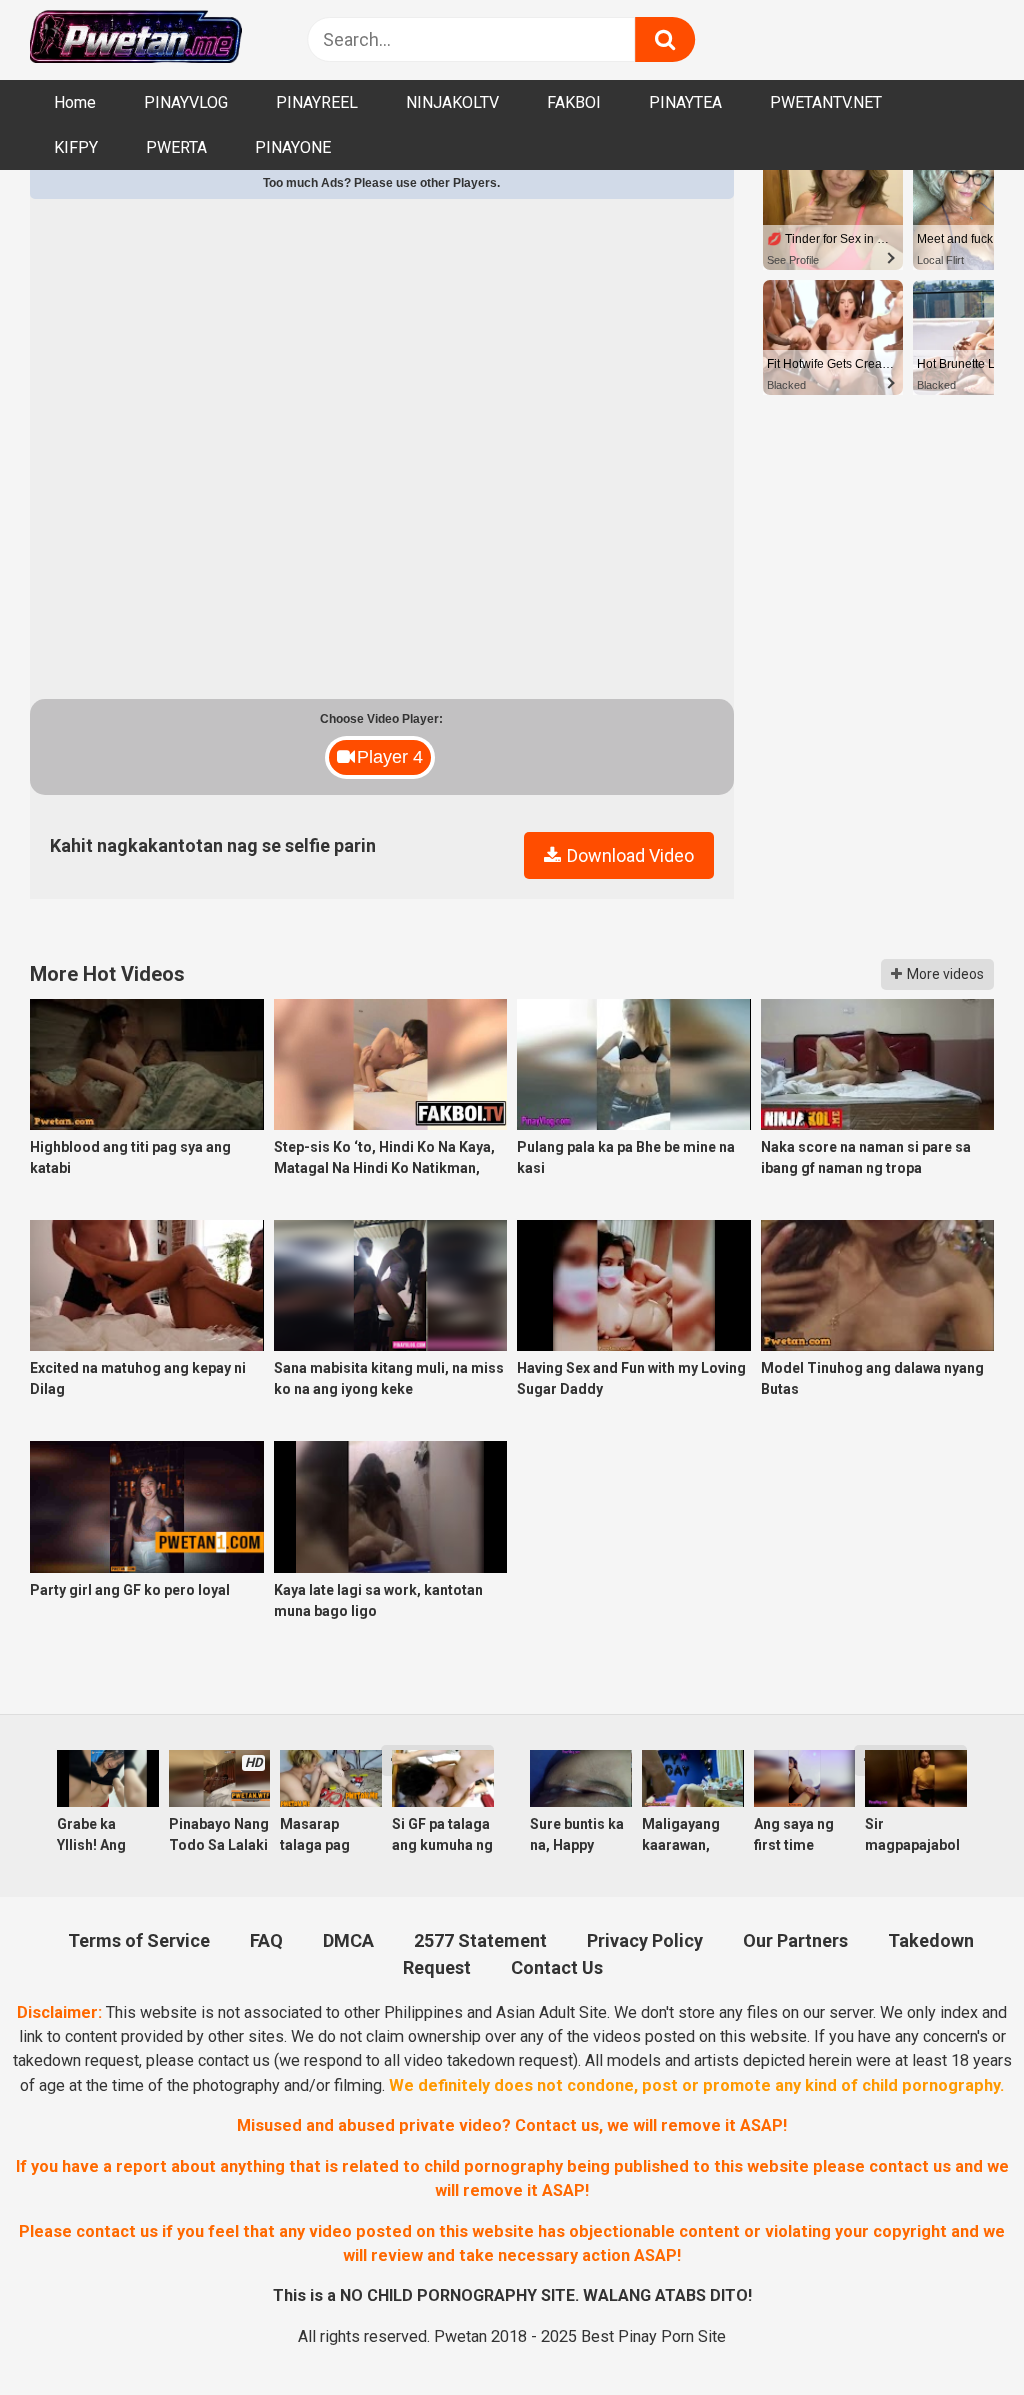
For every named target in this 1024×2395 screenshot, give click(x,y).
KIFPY (76, 147)
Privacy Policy (645, 1940)
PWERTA (176, 147)
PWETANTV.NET (826, 102)
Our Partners (795, 1940)
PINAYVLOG (186, 102)
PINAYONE (293, 147)
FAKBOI (574, 102)
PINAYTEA (685, 102)
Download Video (628, 855)
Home (75, 102)
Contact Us (557, 1967)
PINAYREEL (317, 102)
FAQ (266, 1940)
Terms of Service (139, 1940)
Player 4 (390, 757)
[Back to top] (955, 2331)
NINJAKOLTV (452, 102)
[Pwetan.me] (136, 39)
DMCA (348, 1940)
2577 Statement (480, 1940)
